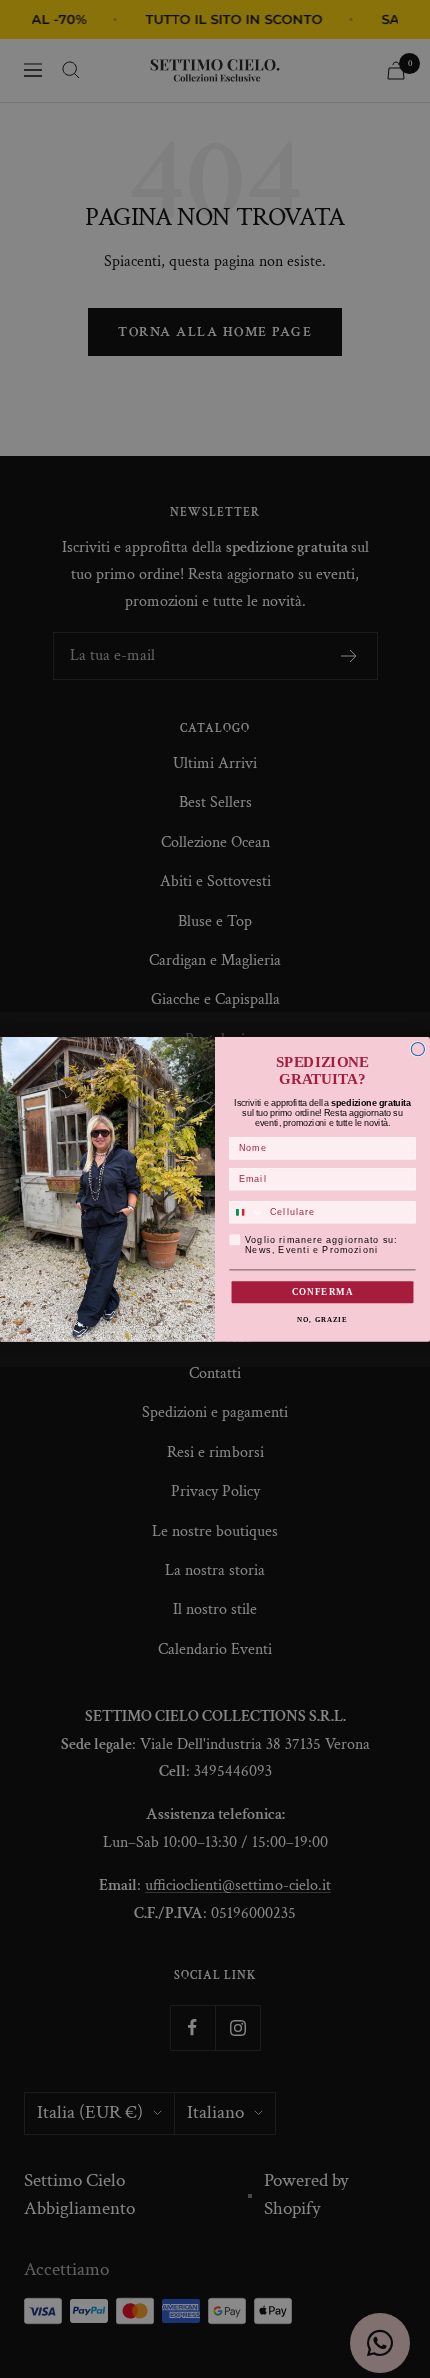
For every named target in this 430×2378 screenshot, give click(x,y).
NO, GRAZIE (322, 1319)
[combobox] (247, 1211)
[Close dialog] (417, 1048)
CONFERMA (323, 1291)
